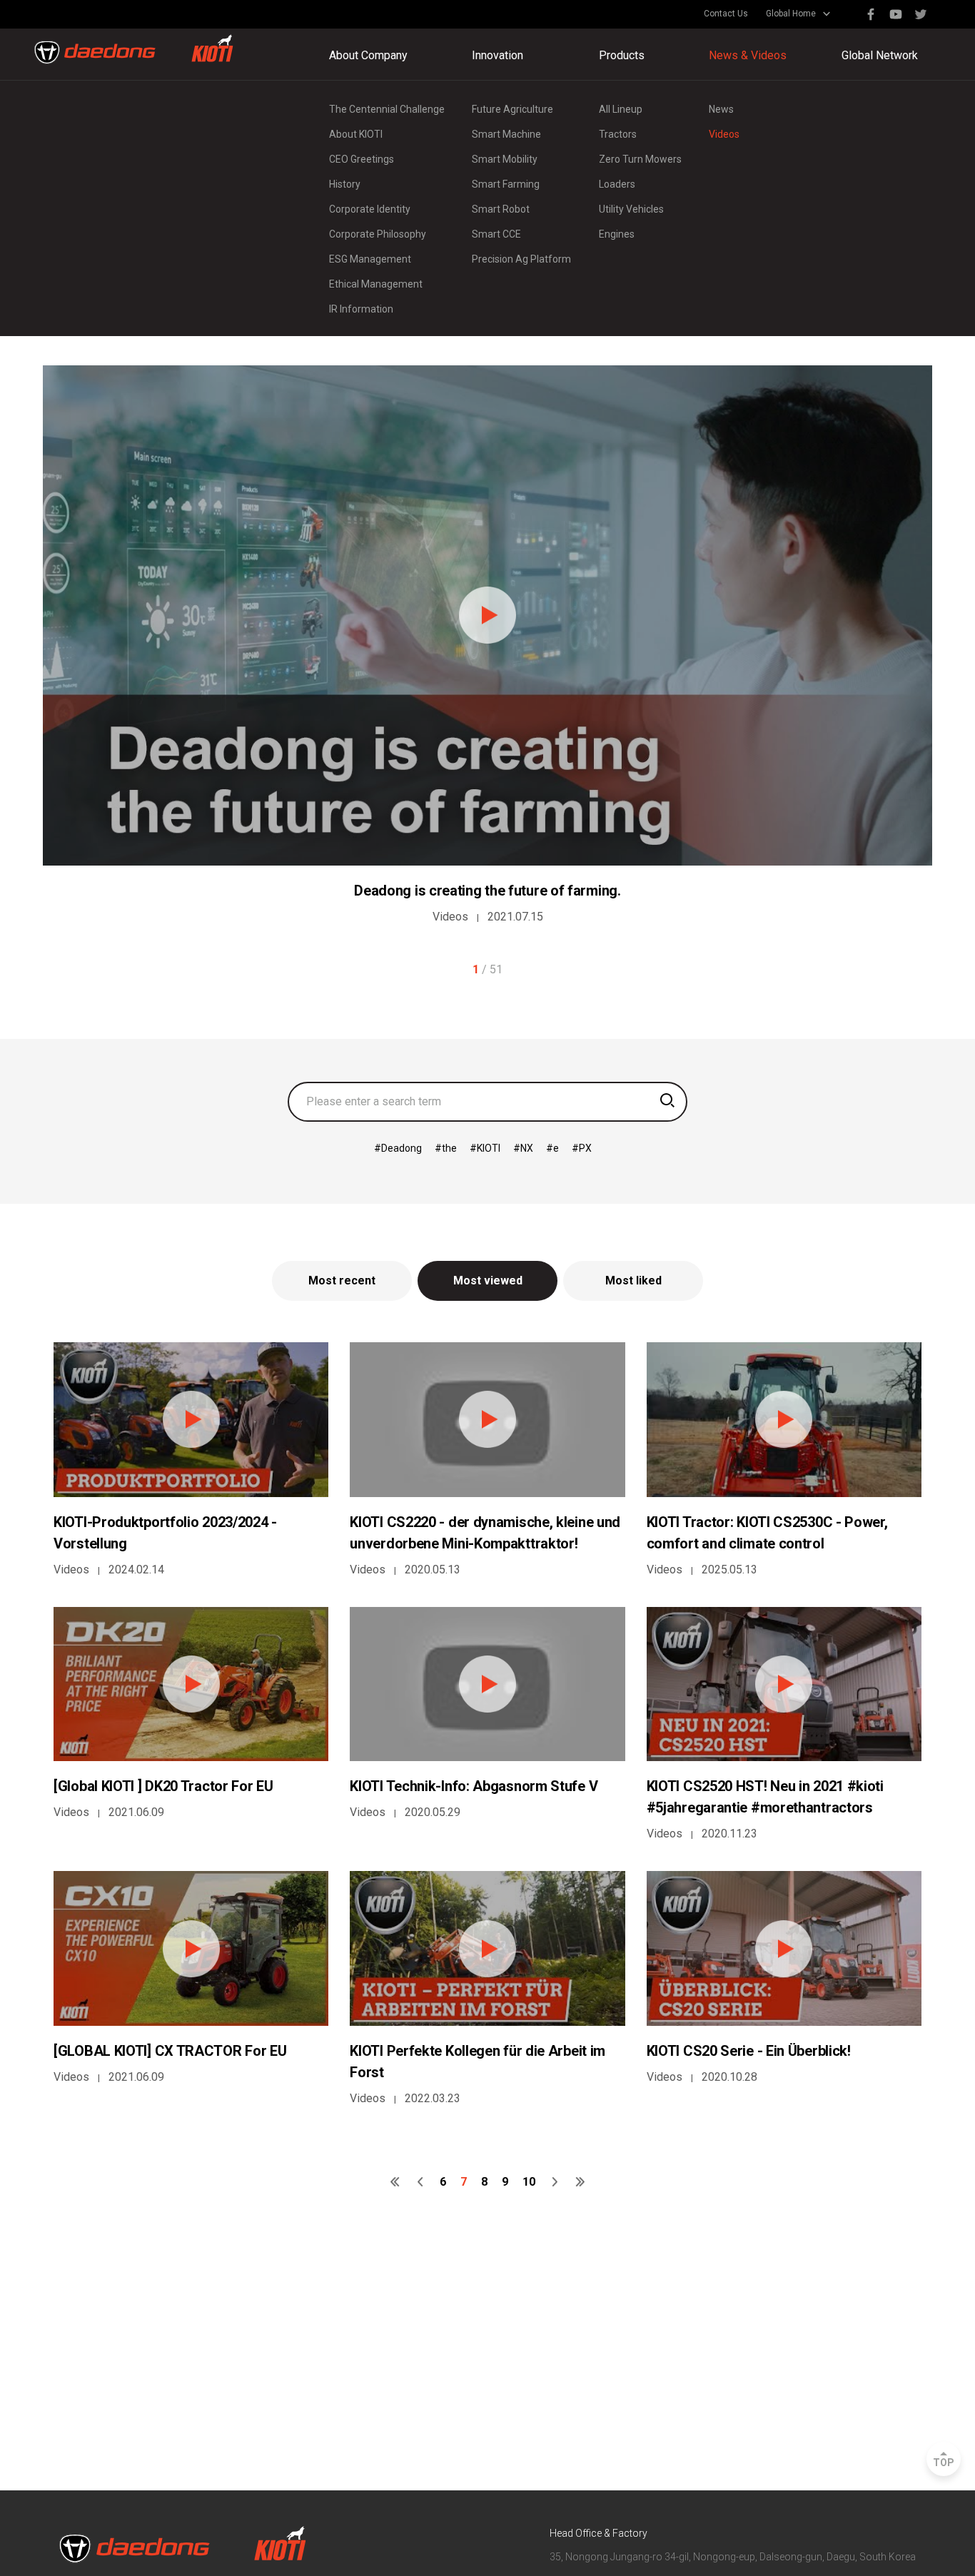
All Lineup (621, 109)
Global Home (791, 14)
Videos (724, 134)
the (449, 1148)
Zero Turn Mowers (640, 159)
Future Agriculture (512, 109)
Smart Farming (506, 184)
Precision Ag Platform (521, 259)
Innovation (497, 55)
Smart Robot (501, 209)
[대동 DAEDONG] (134, 49)
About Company (368, 55)
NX (527, 1148)
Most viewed (488, 1281)
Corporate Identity (370, 209)
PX (585, 1148)
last (580, 2182)
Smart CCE (496, 234)
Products (622, 55)
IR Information (361, 309)
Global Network (880, 55)
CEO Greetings (362, 159)
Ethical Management (376, 284)
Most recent (342, 1281)
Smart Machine (506, 134)
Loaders (617, 184)
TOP (944, 2463)
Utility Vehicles (631, 209)
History (345, 184)
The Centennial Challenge (387, 109)
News (721, 109)
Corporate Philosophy (378, 234)
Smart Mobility (505, 159)
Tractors (618, 134)
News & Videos (748, 55)
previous (420, 2182)
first (395, 2182)
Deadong (401, 1148)
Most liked (633, 1281)
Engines (617, 234)
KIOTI (489, 1148)
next (555, 2182)
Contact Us (726, 14)
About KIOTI (356, 134)
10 (529, 2182)
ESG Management (370, 259)
